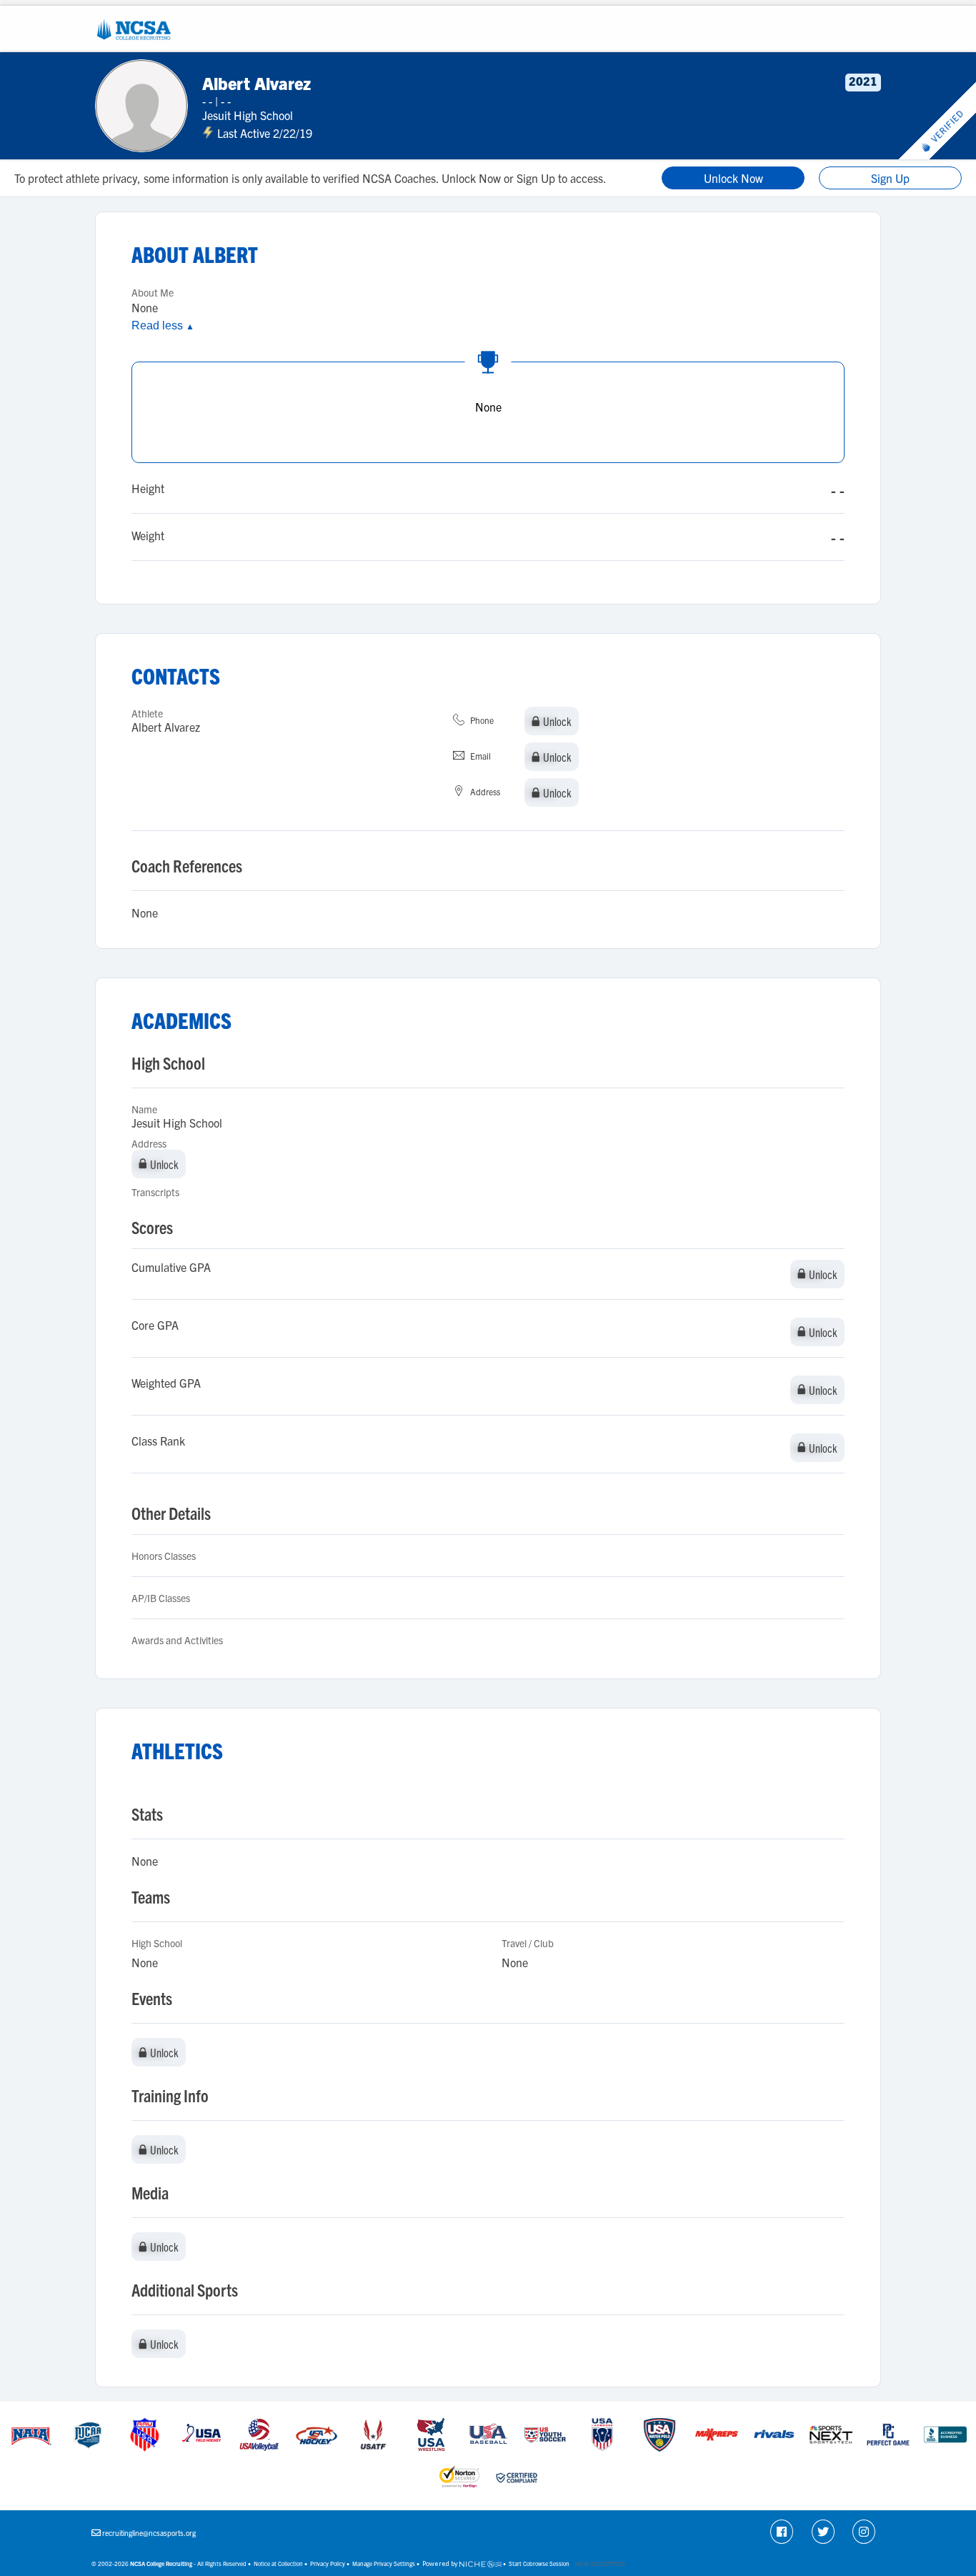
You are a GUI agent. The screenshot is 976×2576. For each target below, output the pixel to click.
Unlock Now (733, 178)
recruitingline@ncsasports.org (149, 2533)
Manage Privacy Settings (384, 2563)
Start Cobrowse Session (539, 2563)
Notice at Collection (278, 2563)
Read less (163, 325)
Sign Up (890, 178)
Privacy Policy (328, 2563)
